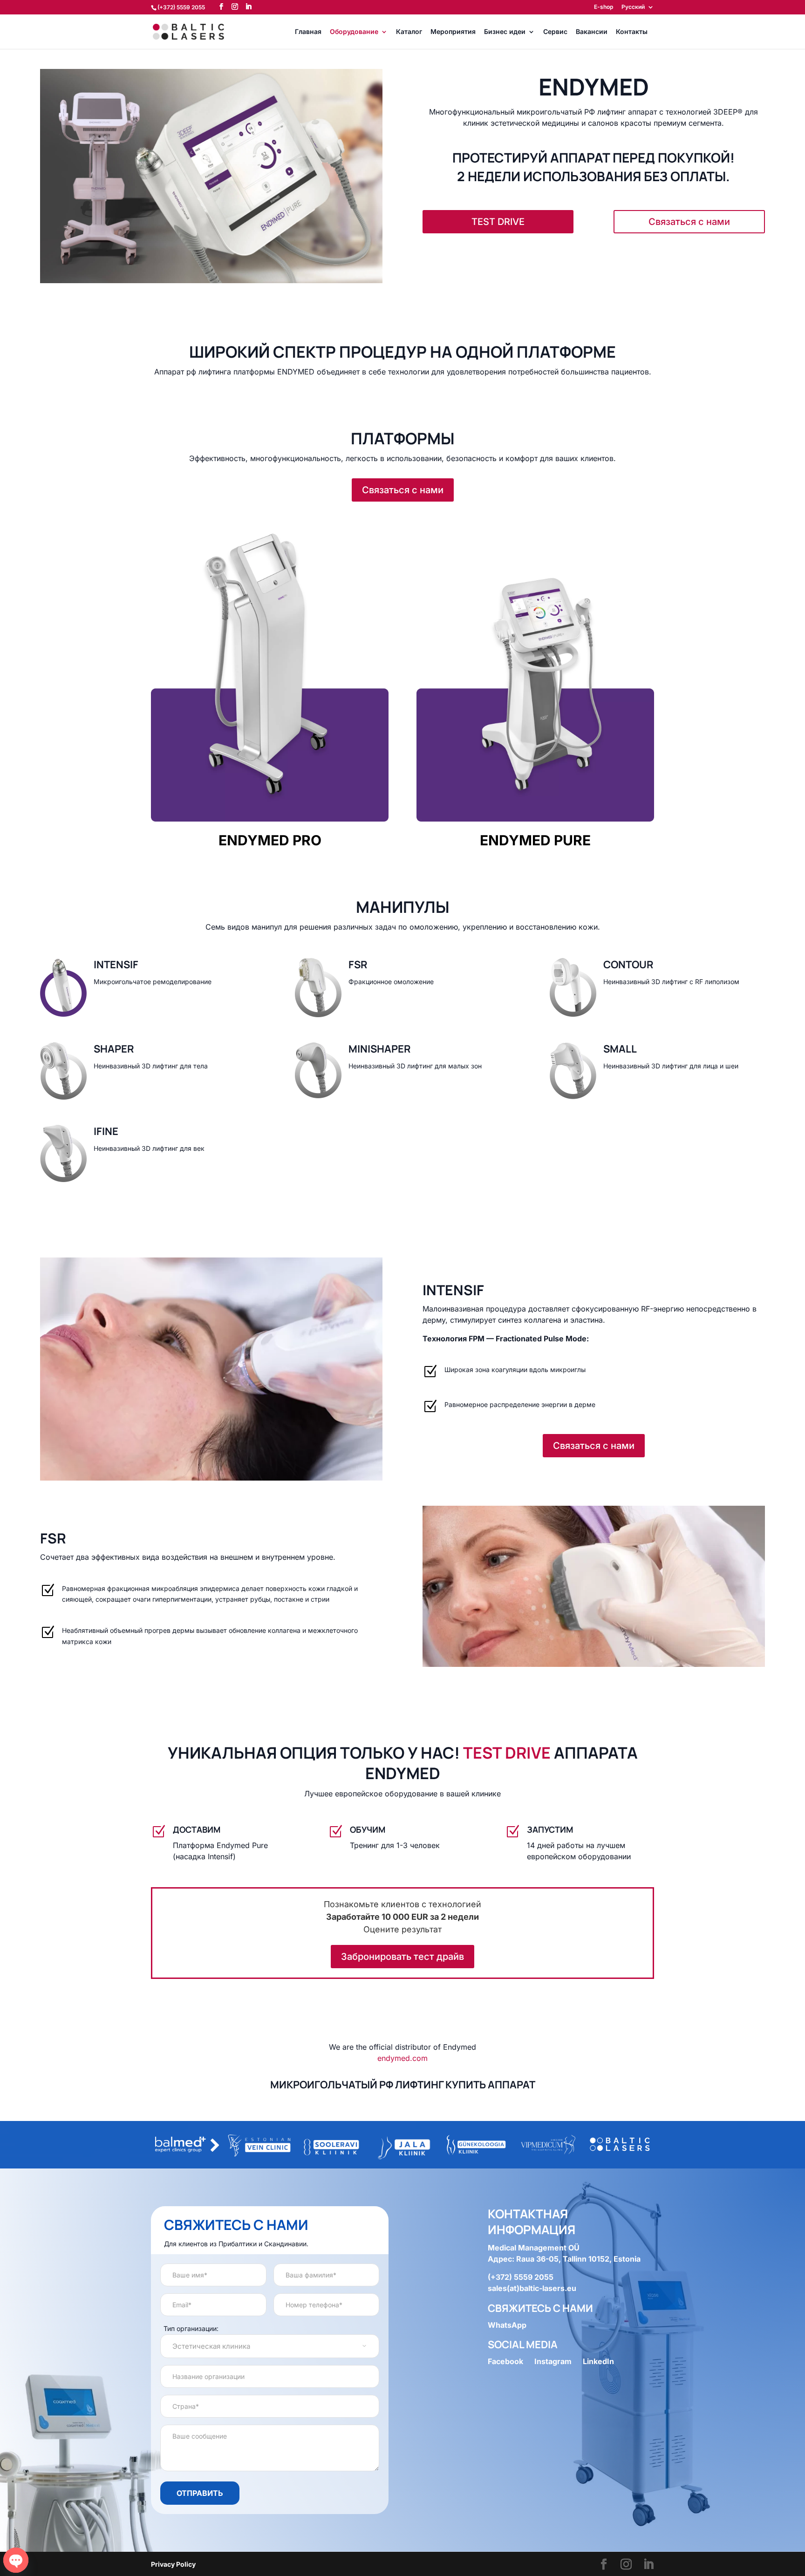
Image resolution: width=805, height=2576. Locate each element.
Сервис (555, 32)
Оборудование (354, 32)
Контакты (632, 32)
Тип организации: (191, 2328)
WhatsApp (507, 2325)
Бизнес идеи (505, 32)
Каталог (409, 32)
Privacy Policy (173, 2564)
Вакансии (592, 32)
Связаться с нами (689, 222)
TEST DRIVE (498, 222)
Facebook (505, 2361)
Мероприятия (453, 32)
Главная (308, 32)
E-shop (604, 7)
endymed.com (402, 2058)
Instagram (553, 2361)
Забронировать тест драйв (402, 1957)
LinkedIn (598, 2361)
